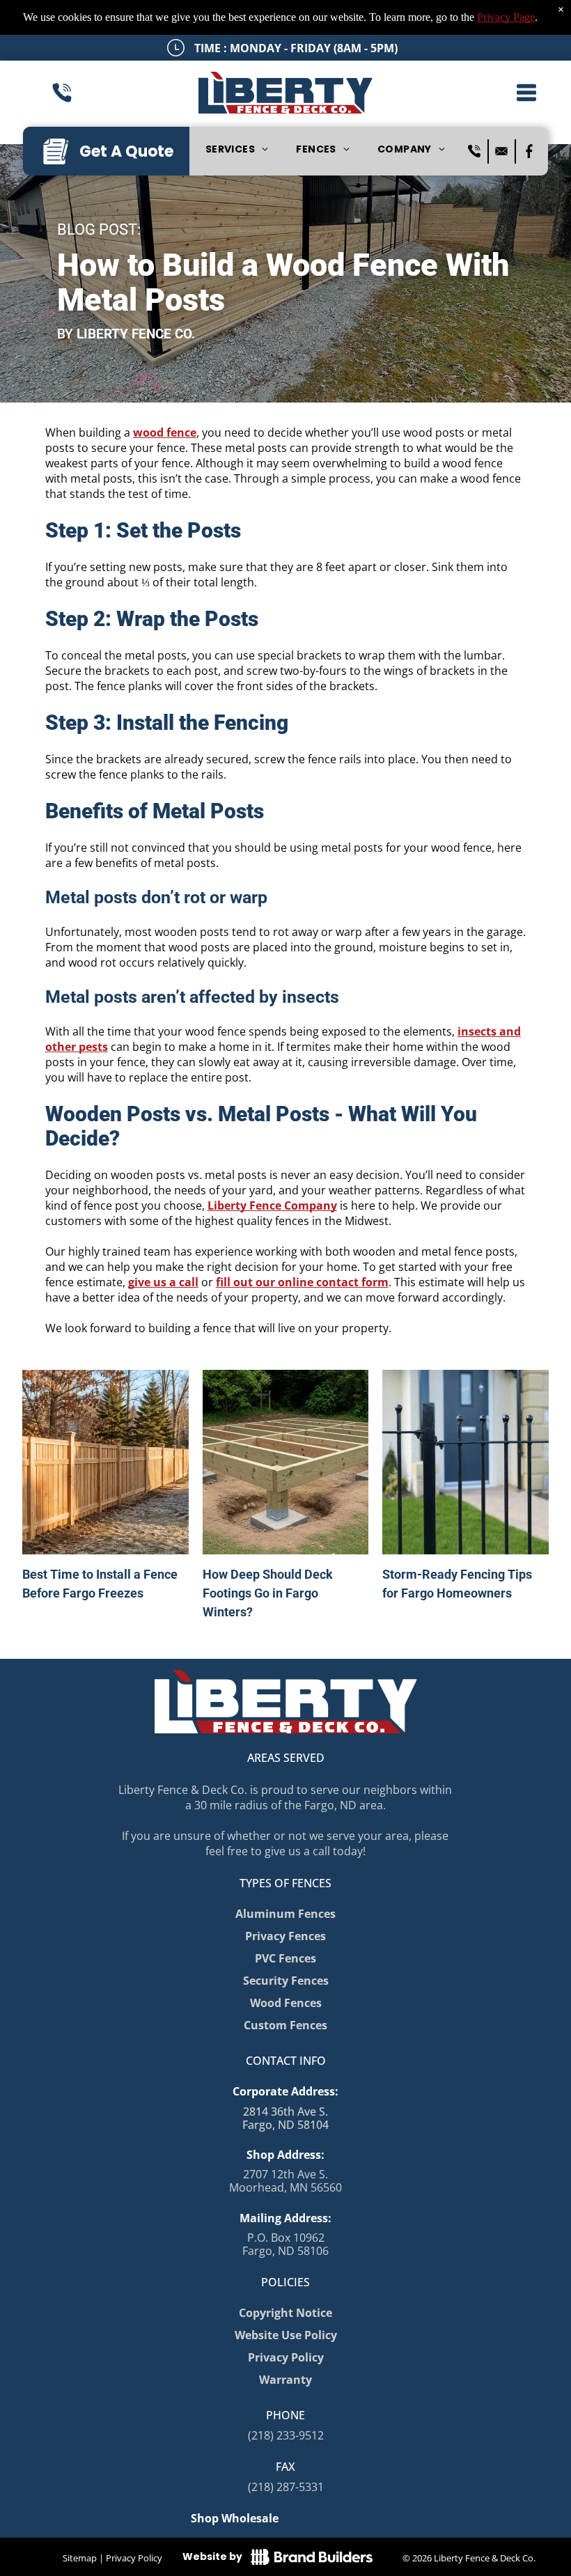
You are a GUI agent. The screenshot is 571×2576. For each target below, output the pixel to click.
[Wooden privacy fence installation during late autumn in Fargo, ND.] (105, 1462)
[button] (526, 93)
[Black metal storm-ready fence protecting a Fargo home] (465, 1462)
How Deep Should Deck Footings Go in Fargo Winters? (268, 1593)
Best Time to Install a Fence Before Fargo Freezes (100, 1584)
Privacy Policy (134, 2558)
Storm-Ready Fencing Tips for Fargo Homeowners (457, 1584)
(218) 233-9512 (286, 2435)
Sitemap (80, 2558)
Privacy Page (506, 17)
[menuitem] (237, 150)
